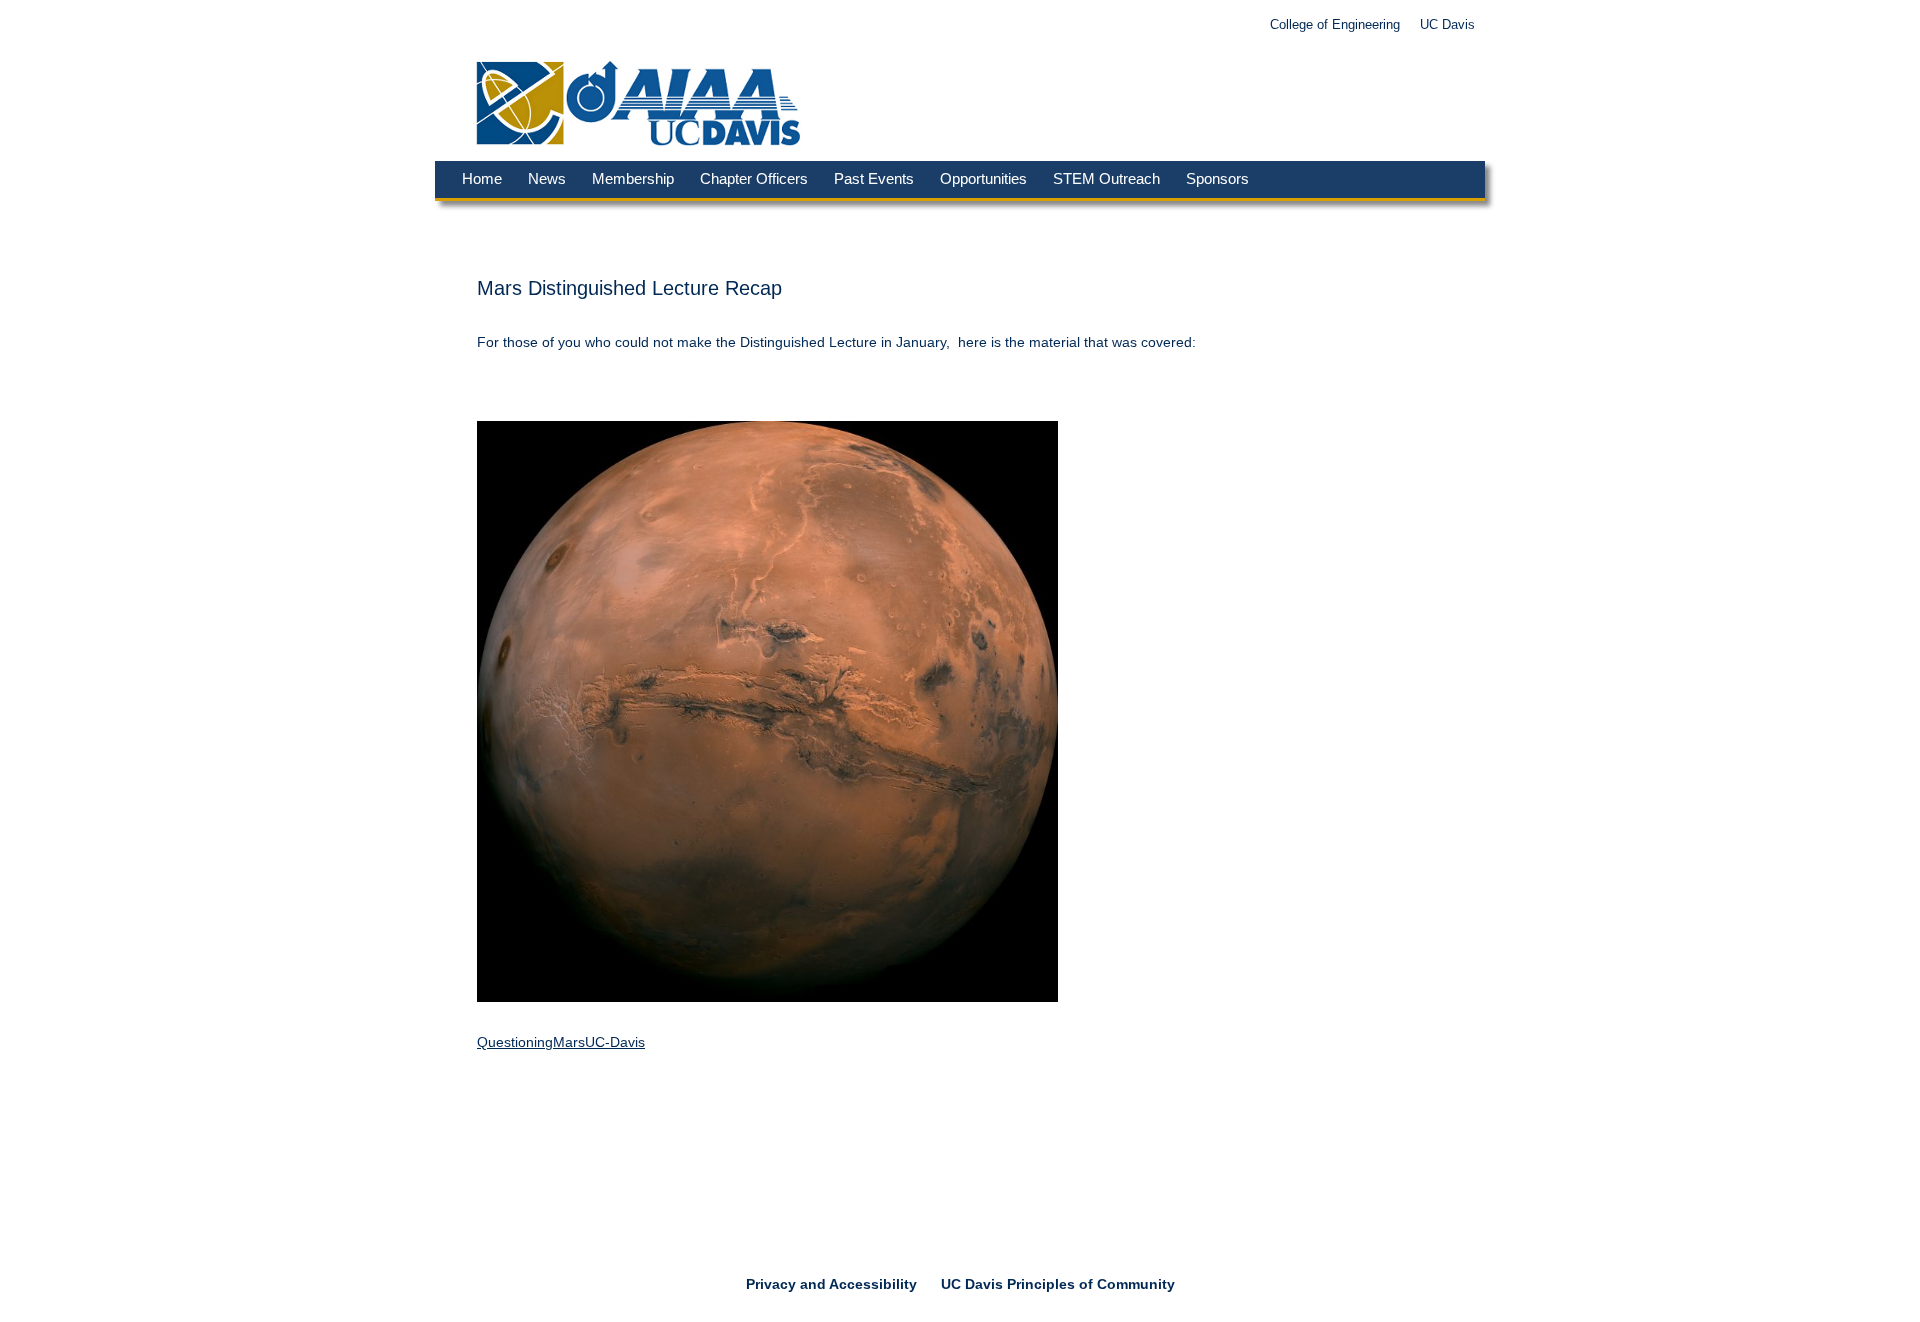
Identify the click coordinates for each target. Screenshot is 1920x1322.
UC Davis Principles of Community (1058, 1284)
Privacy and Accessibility (831, 1284)
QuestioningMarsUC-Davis (561, 1042)
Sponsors (1217, 178)
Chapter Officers (754, 178)
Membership (633, 178)
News (547, 178)
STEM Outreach (1106, 178)
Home (482, 178)
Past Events (874, 178)
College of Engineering (1335, 25)
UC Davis (1447, 25)
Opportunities (983, 178)
